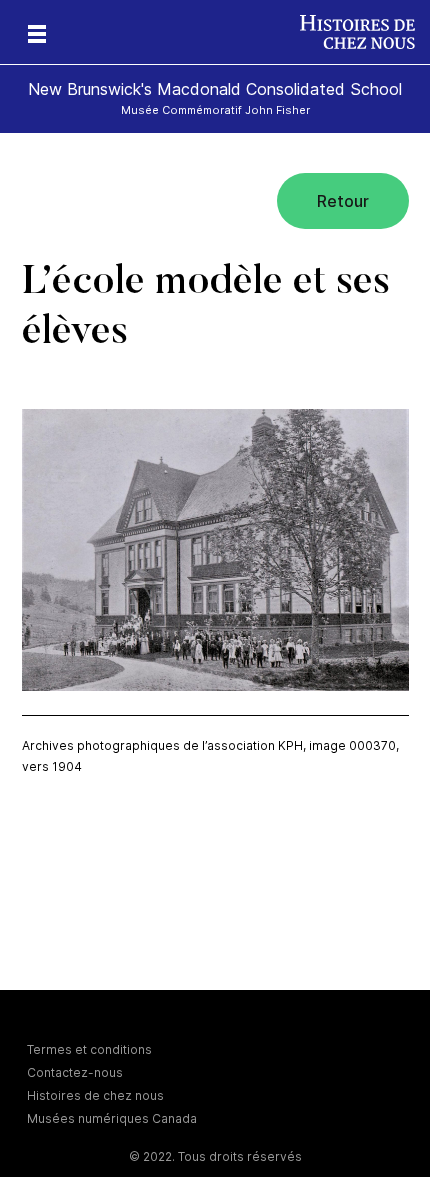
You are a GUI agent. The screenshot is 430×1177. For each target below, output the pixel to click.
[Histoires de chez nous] (365, 32)
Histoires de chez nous (95, 1095)
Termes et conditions (89, 1049)
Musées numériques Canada (112, 1118)
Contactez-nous (75, 1072)
